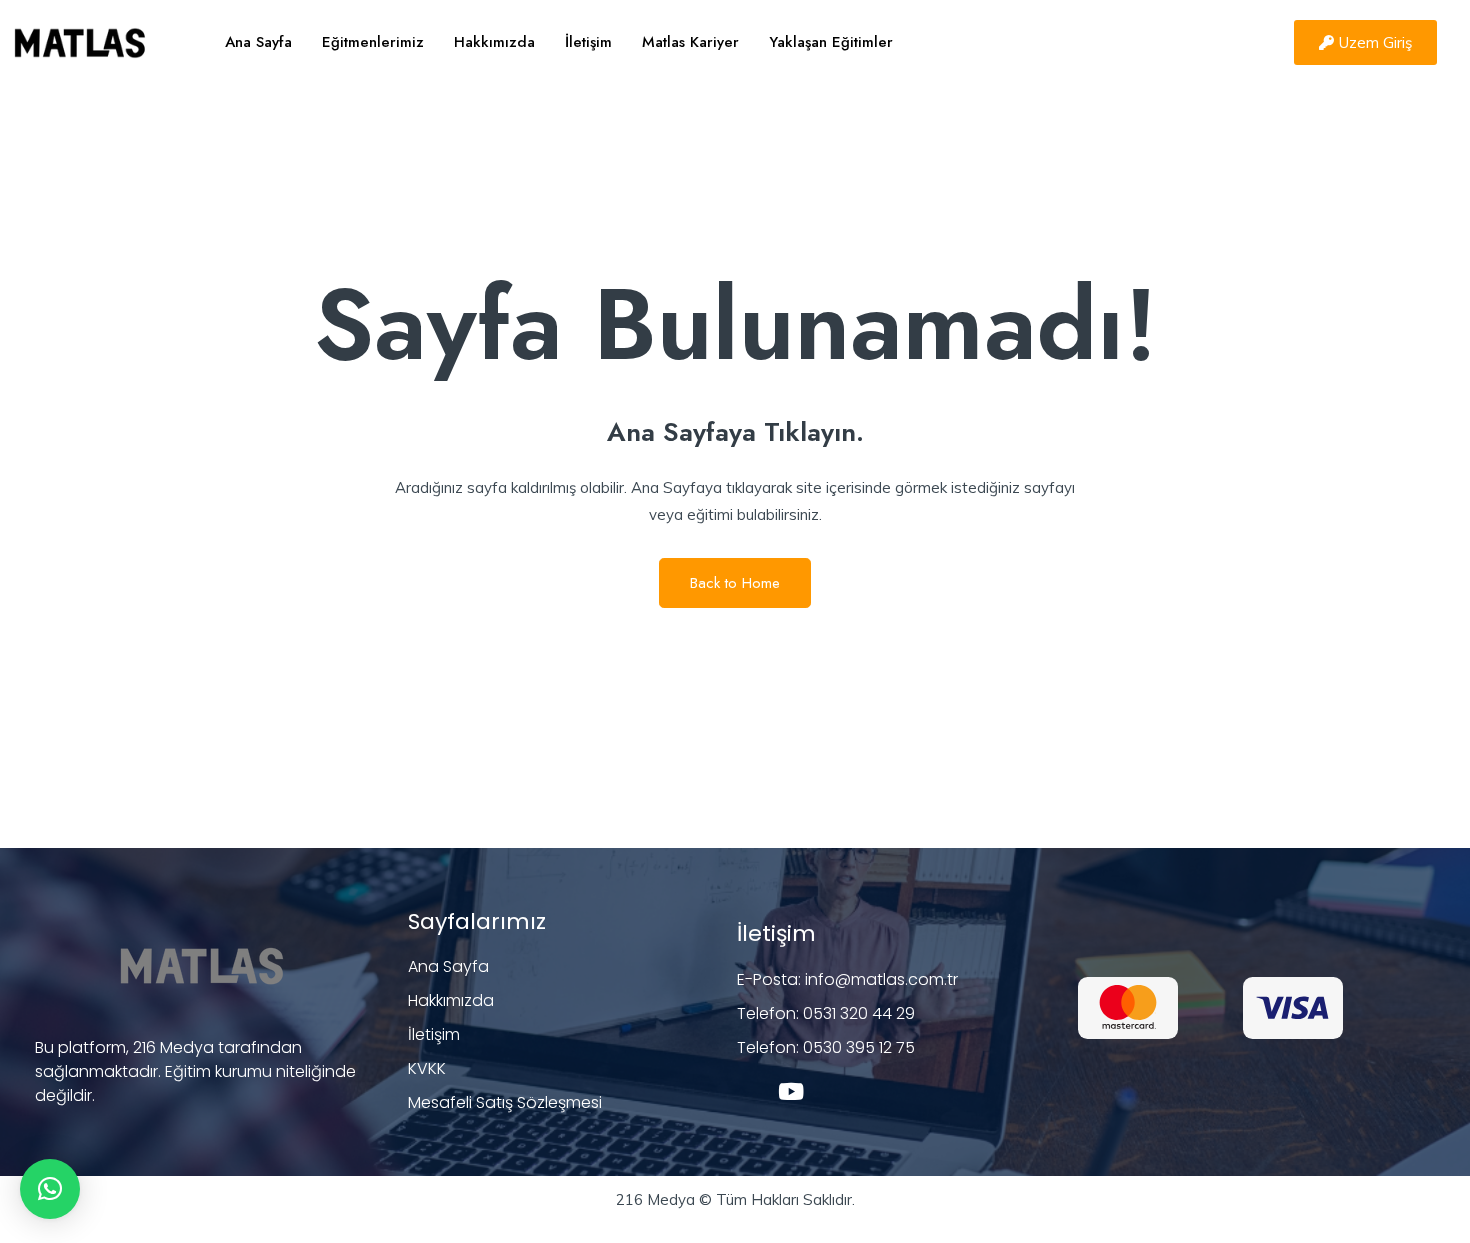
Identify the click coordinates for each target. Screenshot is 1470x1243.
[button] (50, 1189)
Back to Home (735, 583)
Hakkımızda (494, 42)
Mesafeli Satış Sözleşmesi (505, 1102)
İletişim (588, 42)
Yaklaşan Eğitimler (831, 42)
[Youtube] (791, 1091)
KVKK (427, 1068)
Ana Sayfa (258, 42)
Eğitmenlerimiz (373, 42)
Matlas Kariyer (690, 42)
